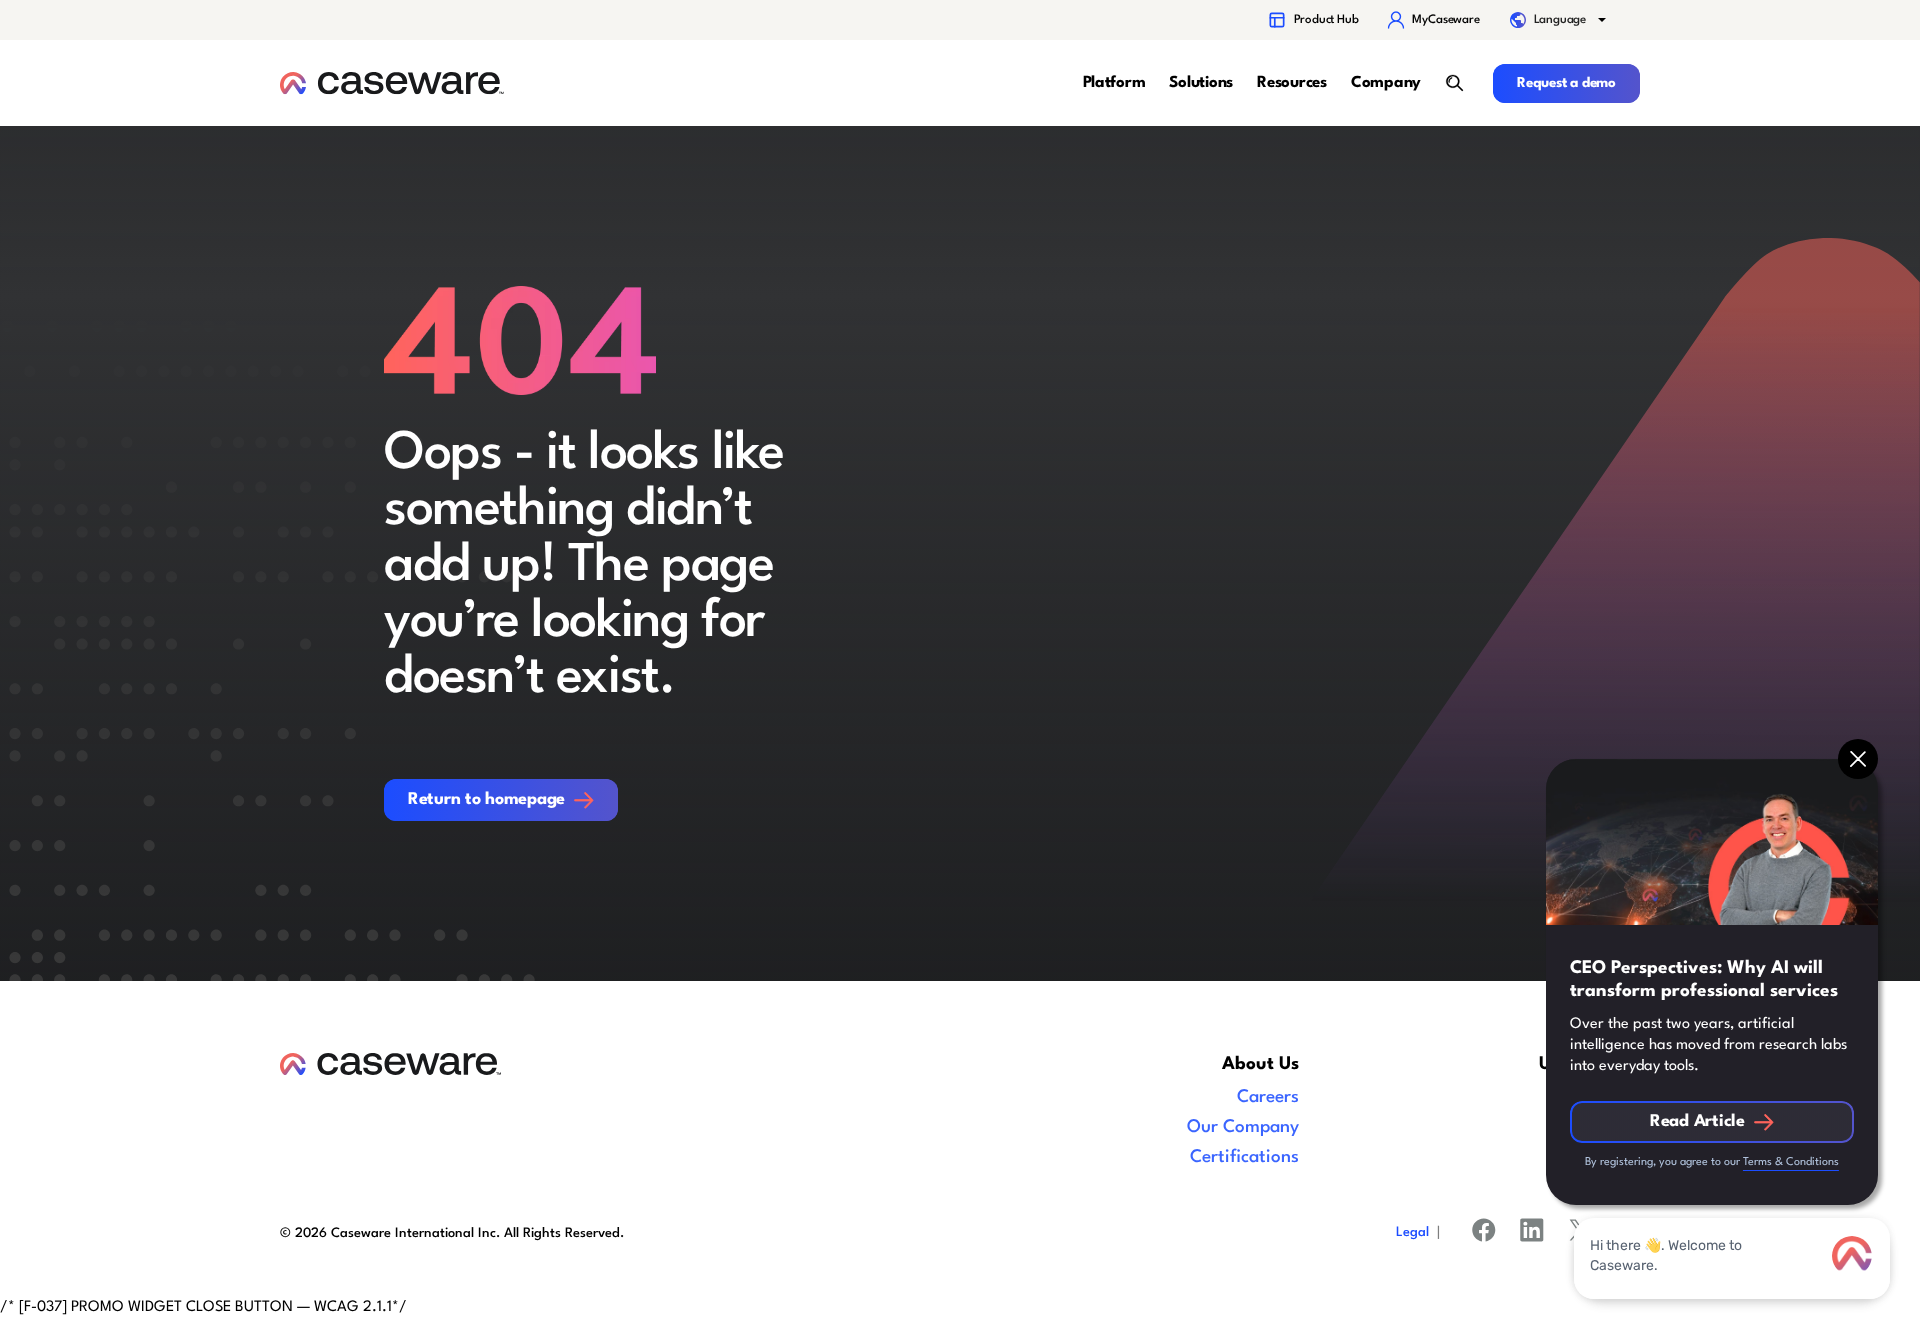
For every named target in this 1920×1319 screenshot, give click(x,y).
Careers (1268, 1097)
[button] (1560, 20)
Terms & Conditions (1791, 1162)
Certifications (1244, 1157)
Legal (1412, 1232)
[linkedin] (1532, 1234)
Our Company (1243, 1127)
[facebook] (1484, 1234)
